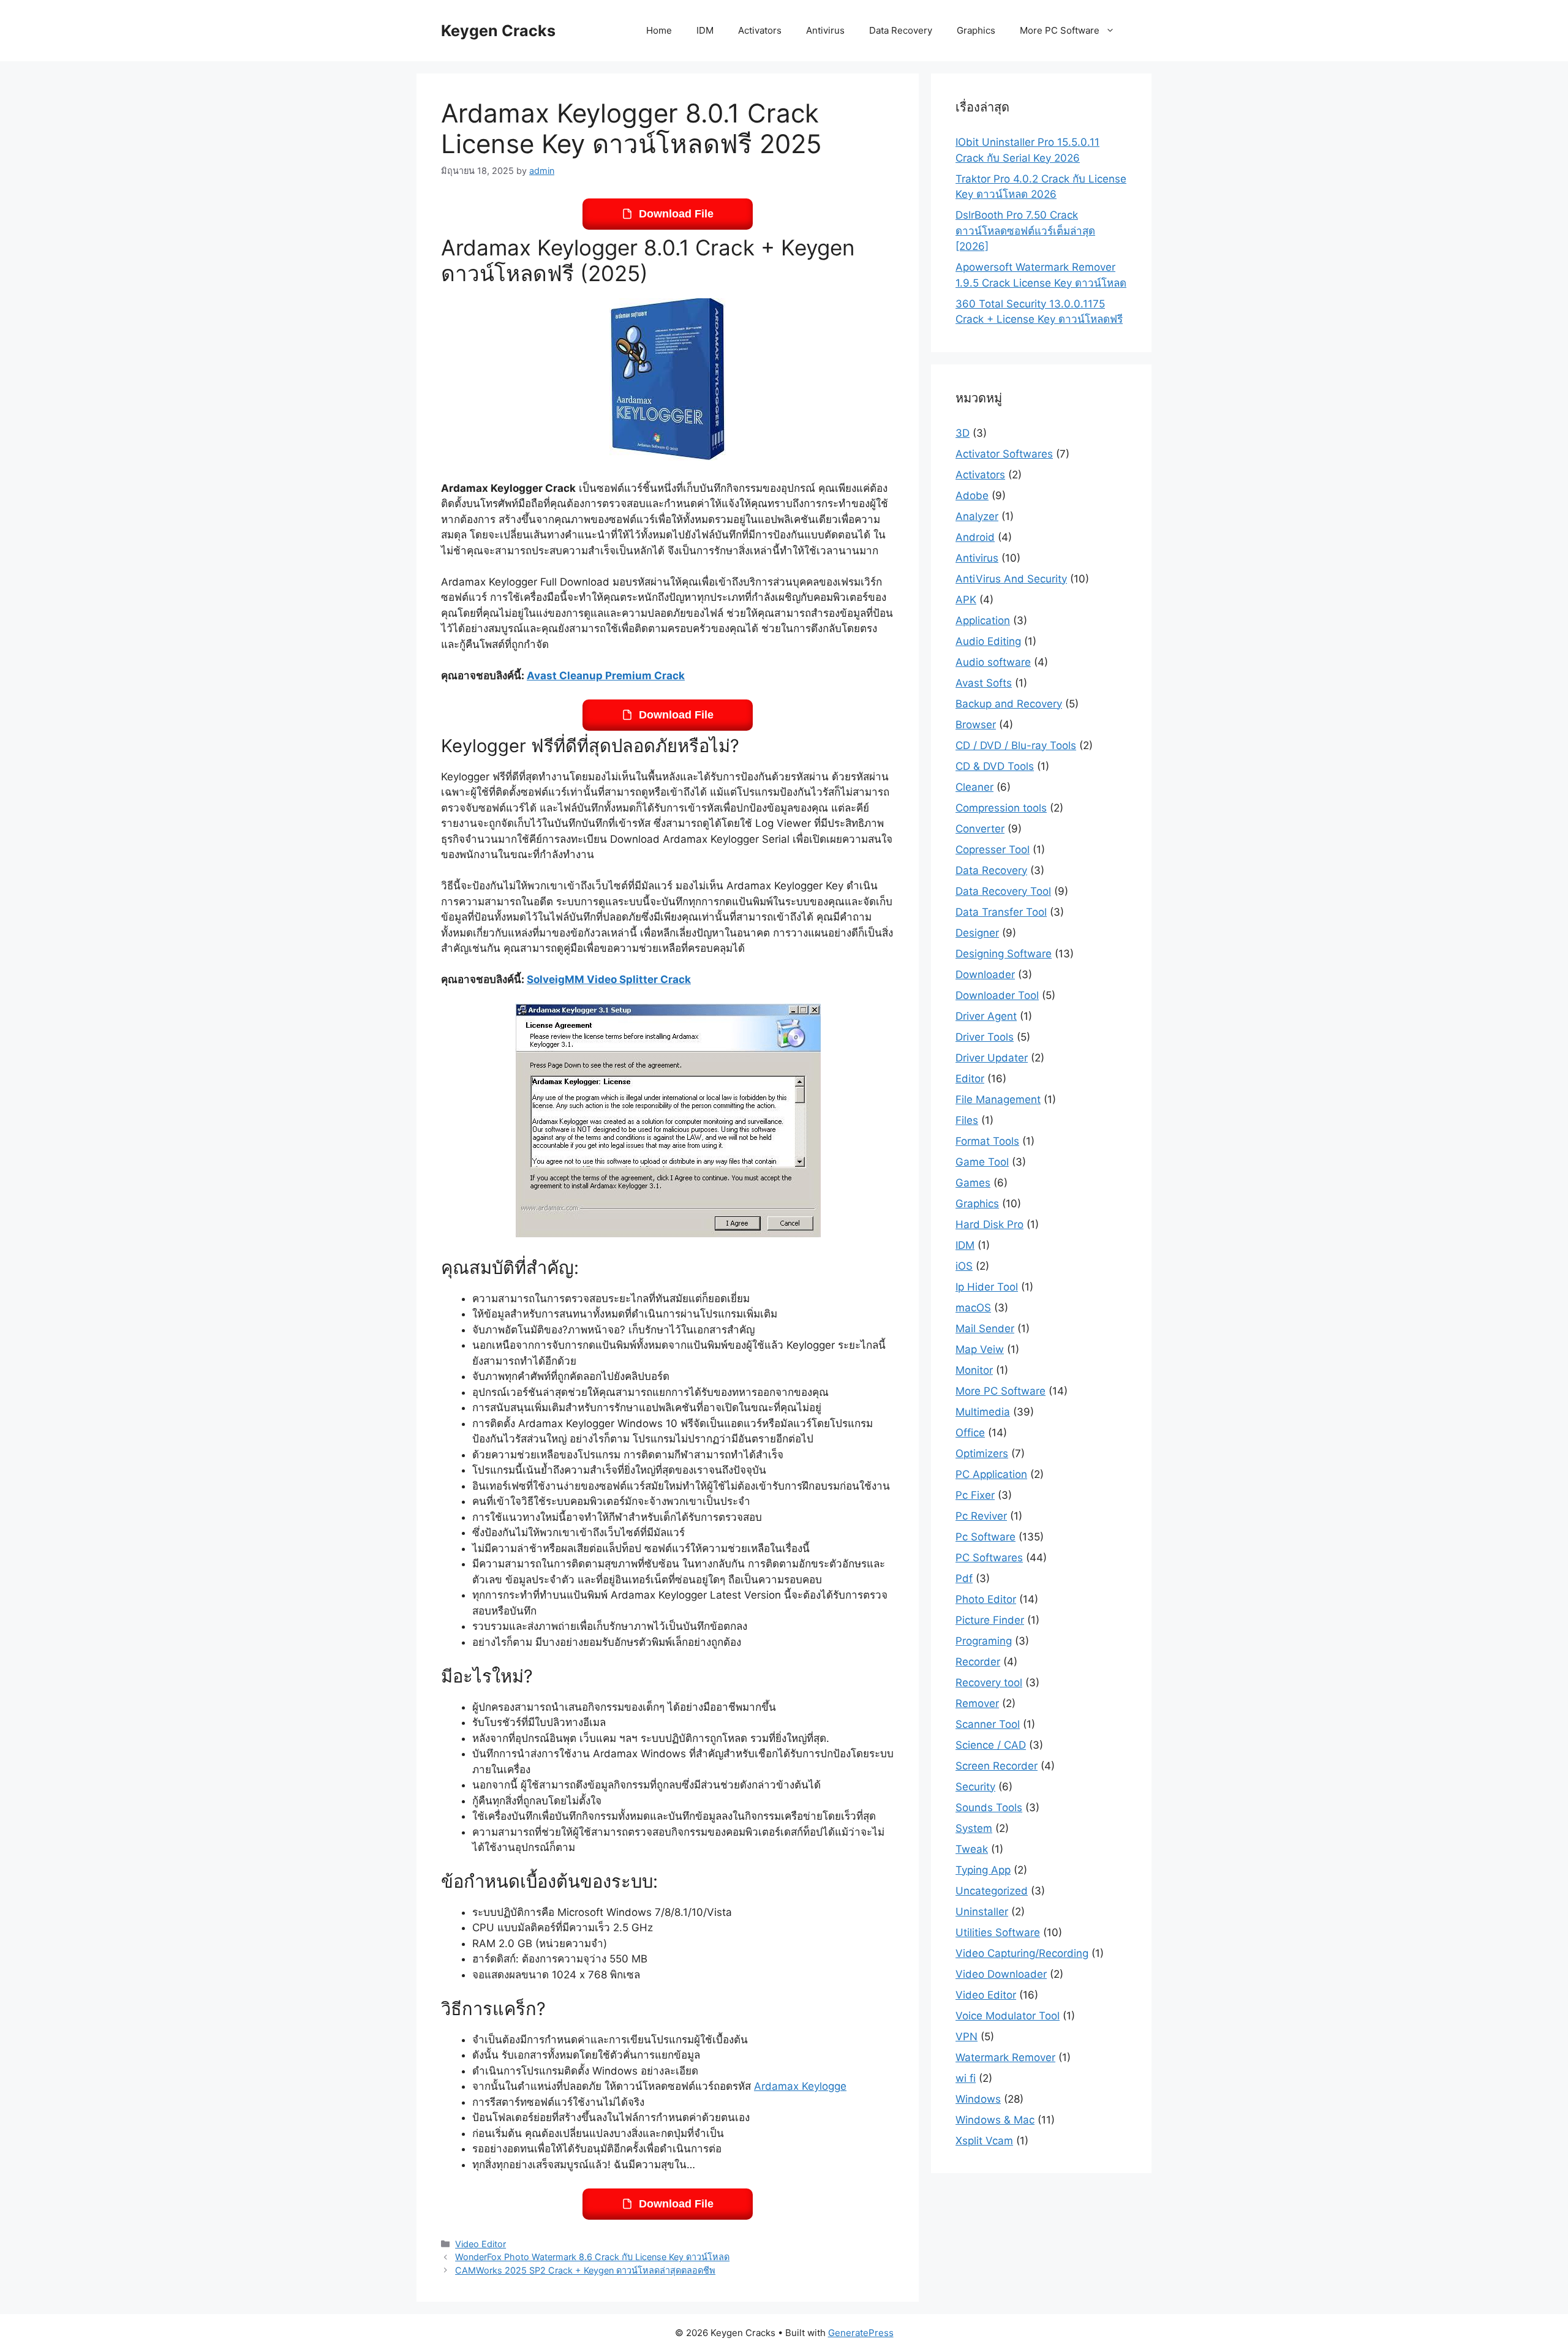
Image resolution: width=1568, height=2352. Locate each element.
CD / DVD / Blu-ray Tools (1016, 745)
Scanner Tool (988, 1724)
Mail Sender (985, 1329)
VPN (967, 2037)
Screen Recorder (997, 1766)
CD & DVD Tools (995, 766)
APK (966, 600)
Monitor (974, 1370)
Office (970, 1433)
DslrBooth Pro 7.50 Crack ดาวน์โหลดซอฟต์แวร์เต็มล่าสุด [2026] (1025, 231)
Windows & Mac (995, 2120)
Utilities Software (998, 1932)
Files (967, 1120)
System (974, 1828)
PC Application (991, 1474)
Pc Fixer (975, 1495)
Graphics (976, 30)
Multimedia (983, 1412)
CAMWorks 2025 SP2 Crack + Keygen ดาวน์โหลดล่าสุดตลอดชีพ (585, 2270)
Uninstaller (982, 1912)
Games (973, 1183)
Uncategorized (992, 1891)
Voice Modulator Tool (1008, 2016)
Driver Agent (986, 1016)
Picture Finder (990, 1620)
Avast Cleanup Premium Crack (606, 676)
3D (963, 433)
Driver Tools (985, 1037)
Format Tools (987, 1141)
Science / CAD (991, 1745)
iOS (964, 1266)
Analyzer (977, 516)
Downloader (985, 974)
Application (983, 620)
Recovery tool (989, 1683)
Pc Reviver (981, 1516)
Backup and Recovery (1009, 704)
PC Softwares (989, 1558)
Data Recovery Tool (1003, 891)
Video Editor (481, 2244)
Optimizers (982, 1453)
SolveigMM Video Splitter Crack (609, 979)
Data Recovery (901, 30)
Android (975, 537)
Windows (978, 2099)
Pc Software (986, 1537)
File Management (998, 1099)
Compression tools (1001, 808)
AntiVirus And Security (1011, 579)
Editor (970, 1079)
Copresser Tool (993, 850)
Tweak (972, 1849)
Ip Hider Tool (987, 1287)
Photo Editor (986, 1599)
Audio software (993, 662)
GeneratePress (861, 2333)
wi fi (966, 2078)
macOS (973, 1308)
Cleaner (974, 787)
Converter (980, 829)
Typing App (983, 1870)
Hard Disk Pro (989, 1224)
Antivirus (825, 30)
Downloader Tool (997, 995)
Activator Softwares (1004, 454)
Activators (760, 30)
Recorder (978, 1662)
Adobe (972, 496)
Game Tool (982, 1162)
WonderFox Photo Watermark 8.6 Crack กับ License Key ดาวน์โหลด (592, 2257)
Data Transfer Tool (1001, 912)
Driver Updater (992, 1058)
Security (975, 1787)
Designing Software (1004, 954)
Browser (976, 725)
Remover (977, 1703)
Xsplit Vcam (984, 2141)
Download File (676, 214)
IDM (705, 30)
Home (659, 30)
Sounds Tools (989, 1807)
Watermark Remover (1005, 2057)
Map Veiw (980, 1349)
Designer (977, 933)
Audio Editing (988, 641)
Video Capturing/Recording (1022, 1953)
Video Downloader (1001, 1974)
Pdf (964, 1578)
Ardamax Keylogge (800, 2086)
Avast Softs (984, 683)
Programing (984, 1641)
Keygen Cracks (498, 31)
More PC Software (1060, 30)
